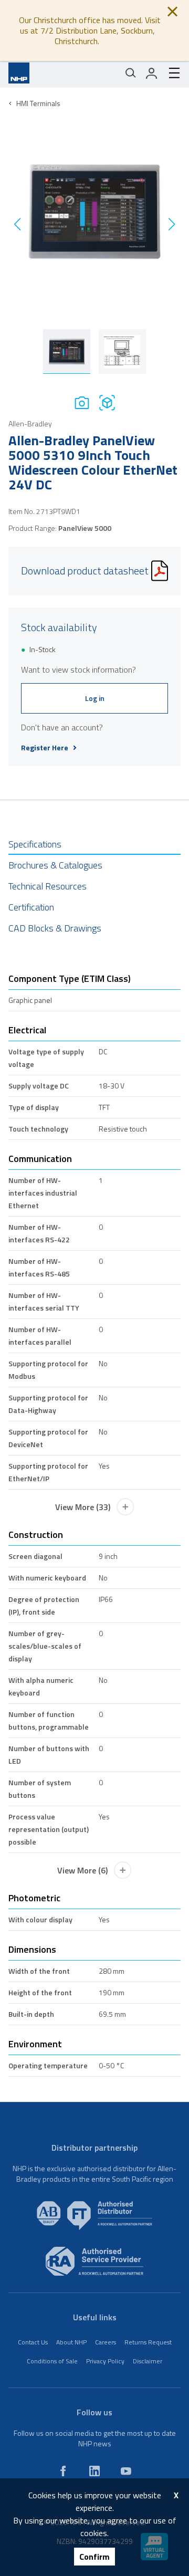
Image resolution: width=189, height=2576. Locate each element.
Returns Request (148, 2342)
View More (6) (82, 1870)
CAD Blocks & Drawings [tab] (55, 928)
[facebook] (63, 2471)
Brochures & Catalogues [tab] (55, 865)
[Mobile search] (131, 73)
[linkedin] (94, 2471)
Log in (95, 698)
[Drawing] (107, 402)
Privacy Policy (105, 2361)
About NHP (71, 2342)
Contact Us (33, 2342)
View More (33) (83, 1507)
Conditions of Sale (52, 2361)
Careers (106, 2342)
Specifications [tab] (35, 844)
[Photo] (82, 402)
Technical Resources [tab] (48, 886)
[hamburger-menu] (170, 73)
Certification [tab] (31, 907)
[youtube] (126, 2471)
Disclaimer (148, 2361)
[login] (152, 73)
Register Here (45, 748)
